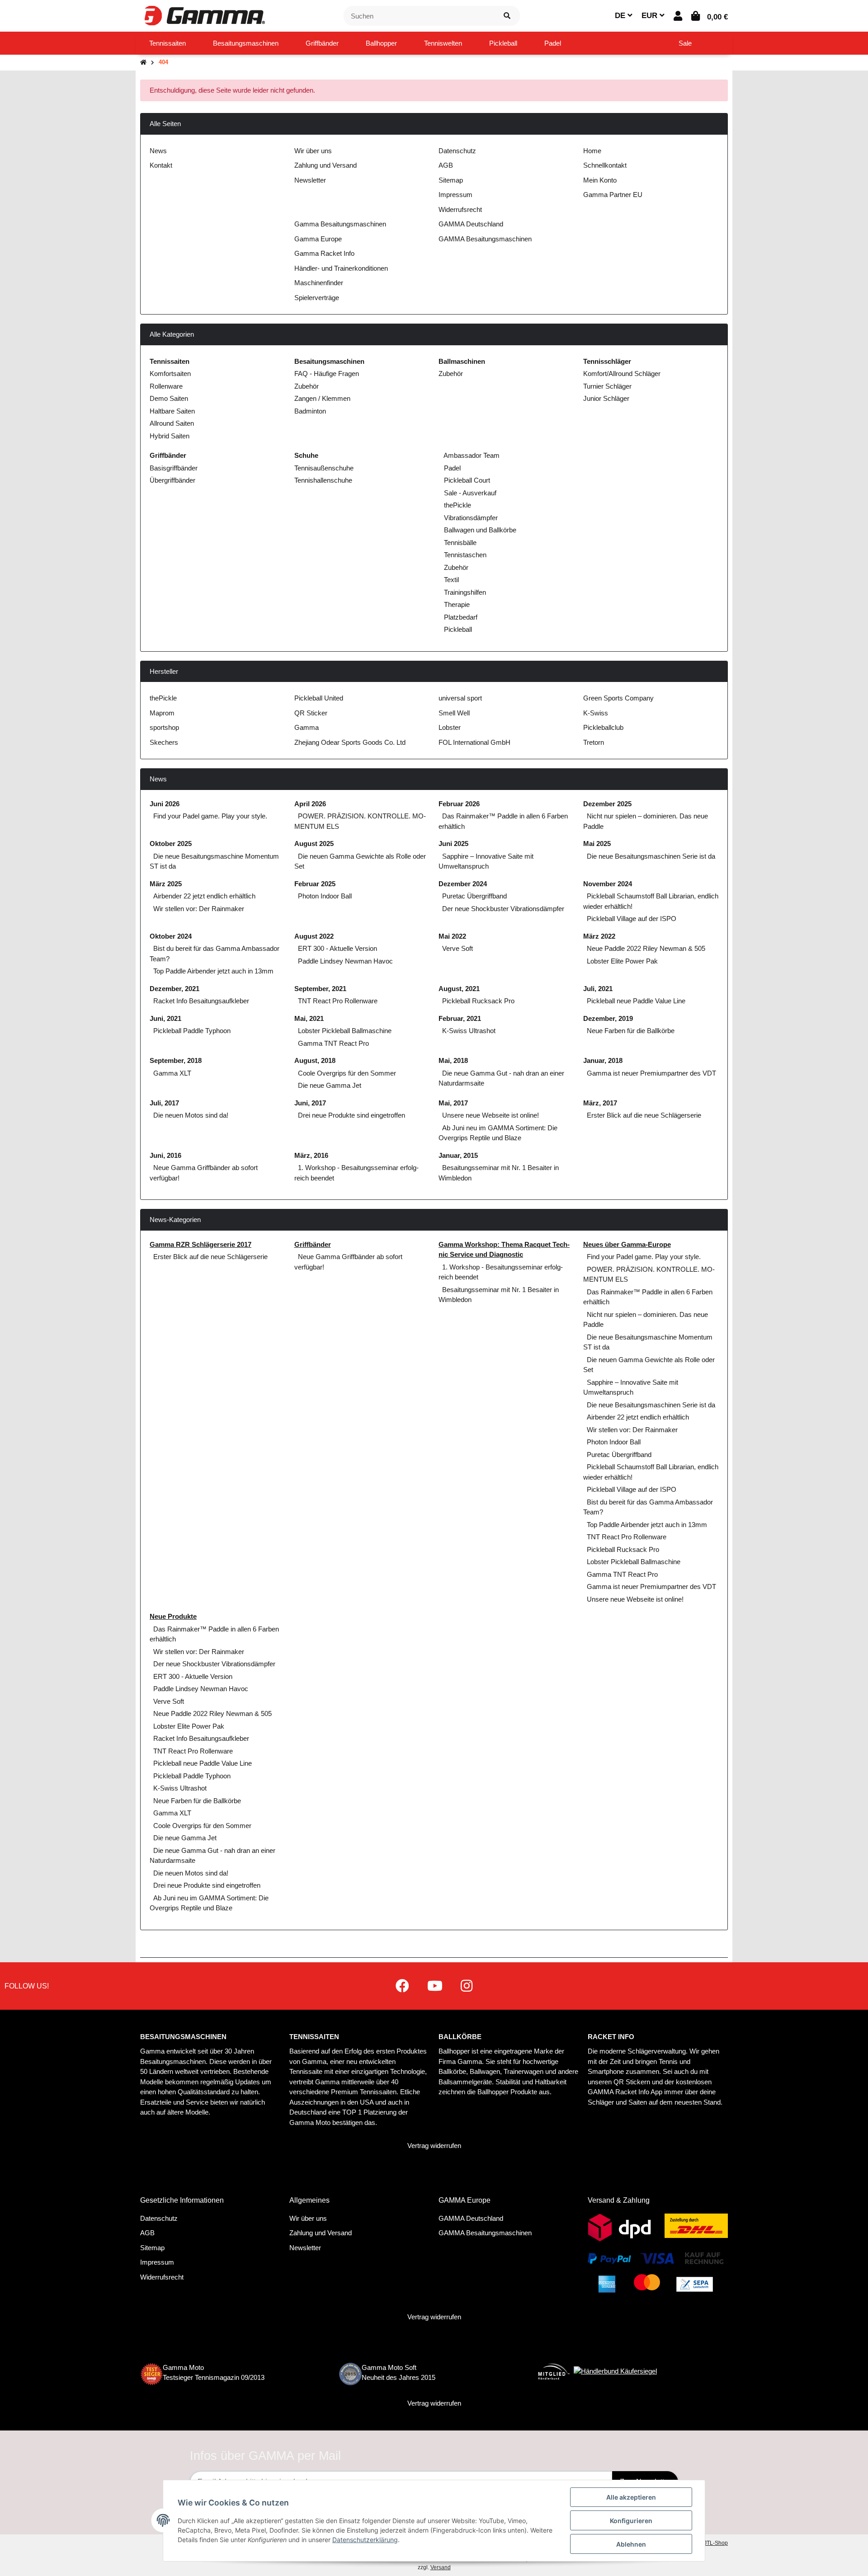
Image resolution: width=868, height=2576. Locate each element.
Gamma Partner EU (613, 195)
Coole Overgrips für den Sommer (347, 1073)
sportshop (164, 727)
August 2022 (314, 936)
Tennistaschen (464, 555)
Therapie (456, 604)
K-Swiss (596, 713)
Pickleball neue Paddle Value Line (636, 1001)
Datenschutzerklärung (365, 2540)
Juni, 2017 (310, 1103)
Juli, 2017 (164, 1103)
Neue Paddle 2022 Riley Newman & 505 (646, 948)
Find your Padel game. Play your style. (210, 816)
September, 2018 (176, 1060)
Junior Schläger (606, 398)
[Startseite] (143, 63)
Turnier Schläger (607, 386)
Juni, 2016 (165, 1155)
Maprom (162, 713)
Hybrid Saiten (170, 436)
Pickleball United (319, 698)
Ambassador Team (471, 455)
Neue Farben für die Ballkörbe (631, 1031)
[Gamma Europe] (203, 15)
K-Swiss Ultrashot (469, 1031)
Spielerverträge (317, 298)
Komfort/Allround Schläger (622, 374)
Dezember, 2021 (175, 989)
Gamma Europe (318, 239)
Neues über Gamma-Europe (627, 1244)
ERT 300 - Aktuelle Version (337, 948)
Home (592, 151)
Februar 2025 (315, 884)
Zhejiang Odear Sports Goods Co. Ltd (350, 742)
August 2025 (314, 844)
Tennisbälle (459, 543)
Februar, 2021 (460, 1018)
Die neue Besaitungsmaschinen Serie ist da (651, 856)
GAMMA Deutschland (471, 224)
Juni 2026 (165, 804)
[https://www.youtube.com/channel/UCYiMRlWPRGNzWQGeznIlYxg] (435, 1986)
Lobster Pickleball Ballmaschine (345, 1031)
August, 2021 (459, 989)
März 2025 (166, 884)
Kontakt (161, 165)
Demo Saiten (169, 398)
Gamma (307, 727)
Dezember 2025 (607, 804)
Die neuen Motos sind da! (191, 1115)
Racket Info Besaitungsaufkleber (201, 1001)
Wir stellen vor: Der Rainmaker (199, 909)
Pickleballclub (603, 727)
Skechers (164, 742)
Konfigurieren (631, 2521)
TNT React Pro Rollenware (338, 1001)
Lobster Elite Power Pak (622, 961)
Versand (441, 2567)
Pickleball (457, 629)
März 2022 (599, 936)
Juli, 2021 (598, 989)
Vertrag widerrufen (434, 2146)
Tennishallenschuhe (323, 480)
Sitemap (451, 180)
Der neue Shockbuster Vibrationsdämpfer (503, 909)
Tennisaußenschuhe (324, 468)
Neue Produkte (173, 1616)
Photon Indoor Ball (325, 896)
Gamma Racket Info (324, 253)
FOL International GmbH (474, 742)
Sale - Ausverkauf (469, 493)
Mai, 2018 (453, 1060)
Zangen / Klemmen (322, 398)
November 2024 (608, 884)
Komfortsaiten (170, 374)
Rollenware (166, 386)
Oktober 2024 (171, 936)
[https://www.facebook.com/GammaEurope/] (402, 1986)
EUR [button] (651, 16)
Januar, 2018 (603, 1060)
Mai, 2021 (309, 1018)
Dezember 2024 (463, 884)
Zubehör (307, 386)
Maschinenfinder (319, 283)
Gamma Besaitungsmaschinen (340, 224)
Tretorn (594, 742)
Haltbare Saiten (172, 411)
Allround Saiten (172, 423)
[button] (678, 16)
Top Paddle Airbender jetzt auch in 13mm (213, 971)
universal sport (460, 698)
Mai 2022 (452, 936)
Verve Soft (458, 948)
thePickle (457, 505)
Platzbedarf (460, 617)
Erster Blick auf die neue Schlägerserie (644, 1115)
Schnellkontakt (605, 165)
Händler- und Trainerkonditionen (341, 268)
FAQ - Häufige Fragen (327, 374)
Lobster (450, 727)
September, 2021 (320, 989)
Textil (451, 580)
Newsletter (310, 180)
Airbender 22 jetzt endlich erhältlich (204, 896)
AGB (446, 165)
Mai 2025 (597, 844)
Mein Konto (600, 180)
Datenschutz (457, 151)
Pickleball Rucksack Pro (478, 1001)
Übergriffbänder (172, 480)
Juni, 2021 (165, 1018)
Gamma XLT (172, 1073)
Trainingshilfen (464, 592)
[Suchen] (507, 16)
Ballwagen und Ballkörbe (479, 530)
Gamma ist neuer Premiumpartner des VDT (651, 1073)
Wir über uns (313, 151)
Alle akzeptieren (631, 2497)
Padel (451, 468)
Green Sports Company (618, 698)
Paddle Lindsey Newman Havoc (345, 961)
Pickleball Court (466, 480)
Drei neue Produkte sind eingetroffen (351, 1115)
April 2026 (310, 804)
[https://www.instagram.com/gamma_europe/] (467, 1986)
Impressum (455, 195)
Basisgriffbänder (174, 468)
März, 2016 (311, 1155)
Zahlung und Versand (325, 165)
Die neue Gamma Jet (330, 1085)
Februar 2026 (459, 804)
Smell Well (454, 713)
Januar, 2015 (458, 1155)
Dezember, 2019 (608, 1018)
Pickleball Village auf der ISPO (632, 919)
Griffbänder (313, 1244)
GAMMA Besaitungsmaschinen (485, 239)
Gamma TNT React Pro (333, 1043)
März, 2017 (600, 1103)
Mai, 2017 (453, 1103)
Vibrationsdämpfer (470, 518)
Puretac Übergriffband (474, 896)
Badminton (310, 411)
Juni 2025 (453, 844)
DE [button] (621, 16)
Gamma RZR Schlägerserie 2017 (200, 1244)
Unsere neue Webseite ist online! (491, 1115)
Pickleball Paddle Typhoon (192, 1031)
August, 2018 (315, 1060)
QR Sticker (311, 713)
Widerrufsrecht (460, 209)
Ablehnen (631, 2544)
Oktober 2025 (171, 844)
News (158, 151)
